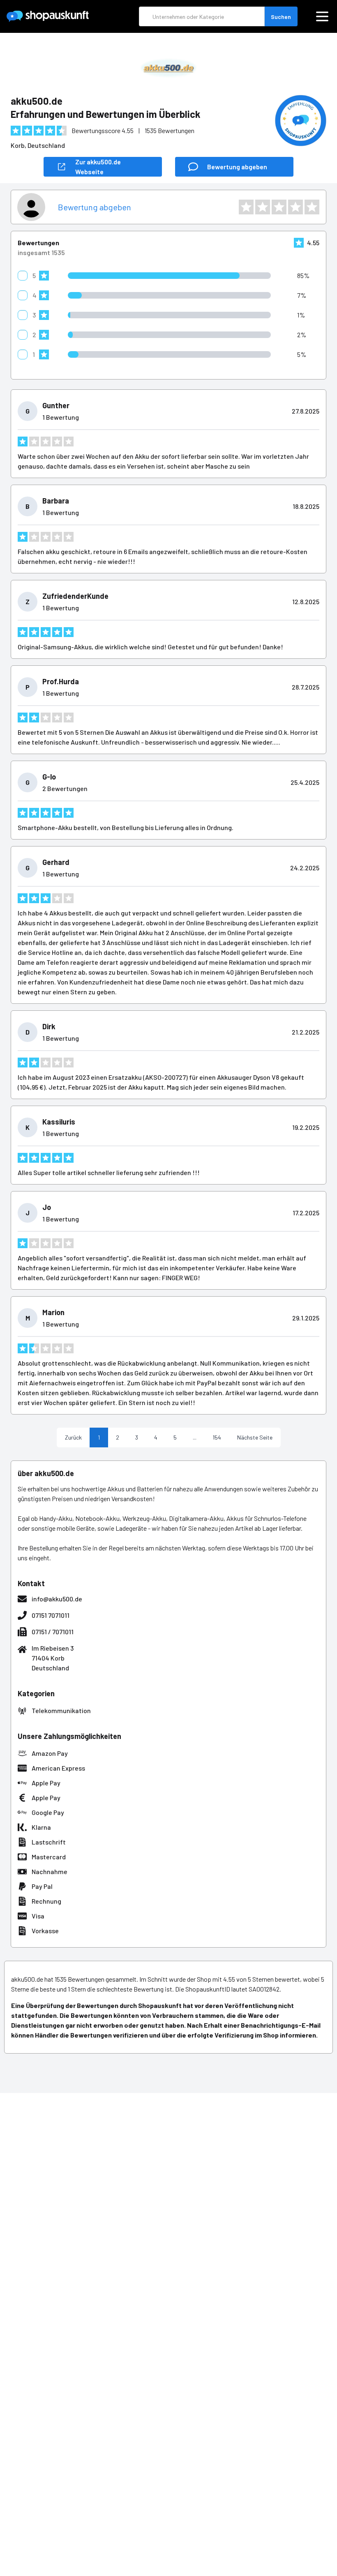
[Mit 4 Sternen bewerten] (295, 207)
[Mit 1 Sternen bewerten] (246, 207)
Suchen (281, 17)
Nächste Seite (255, 1437)
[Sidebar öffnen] (322, 16)
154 (217, 1437)
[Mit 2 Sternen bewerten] (263, 207)
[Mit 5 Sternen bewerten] (312, 207)
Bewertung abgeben (95, 207)
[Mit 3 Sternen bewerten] (279, 207)
